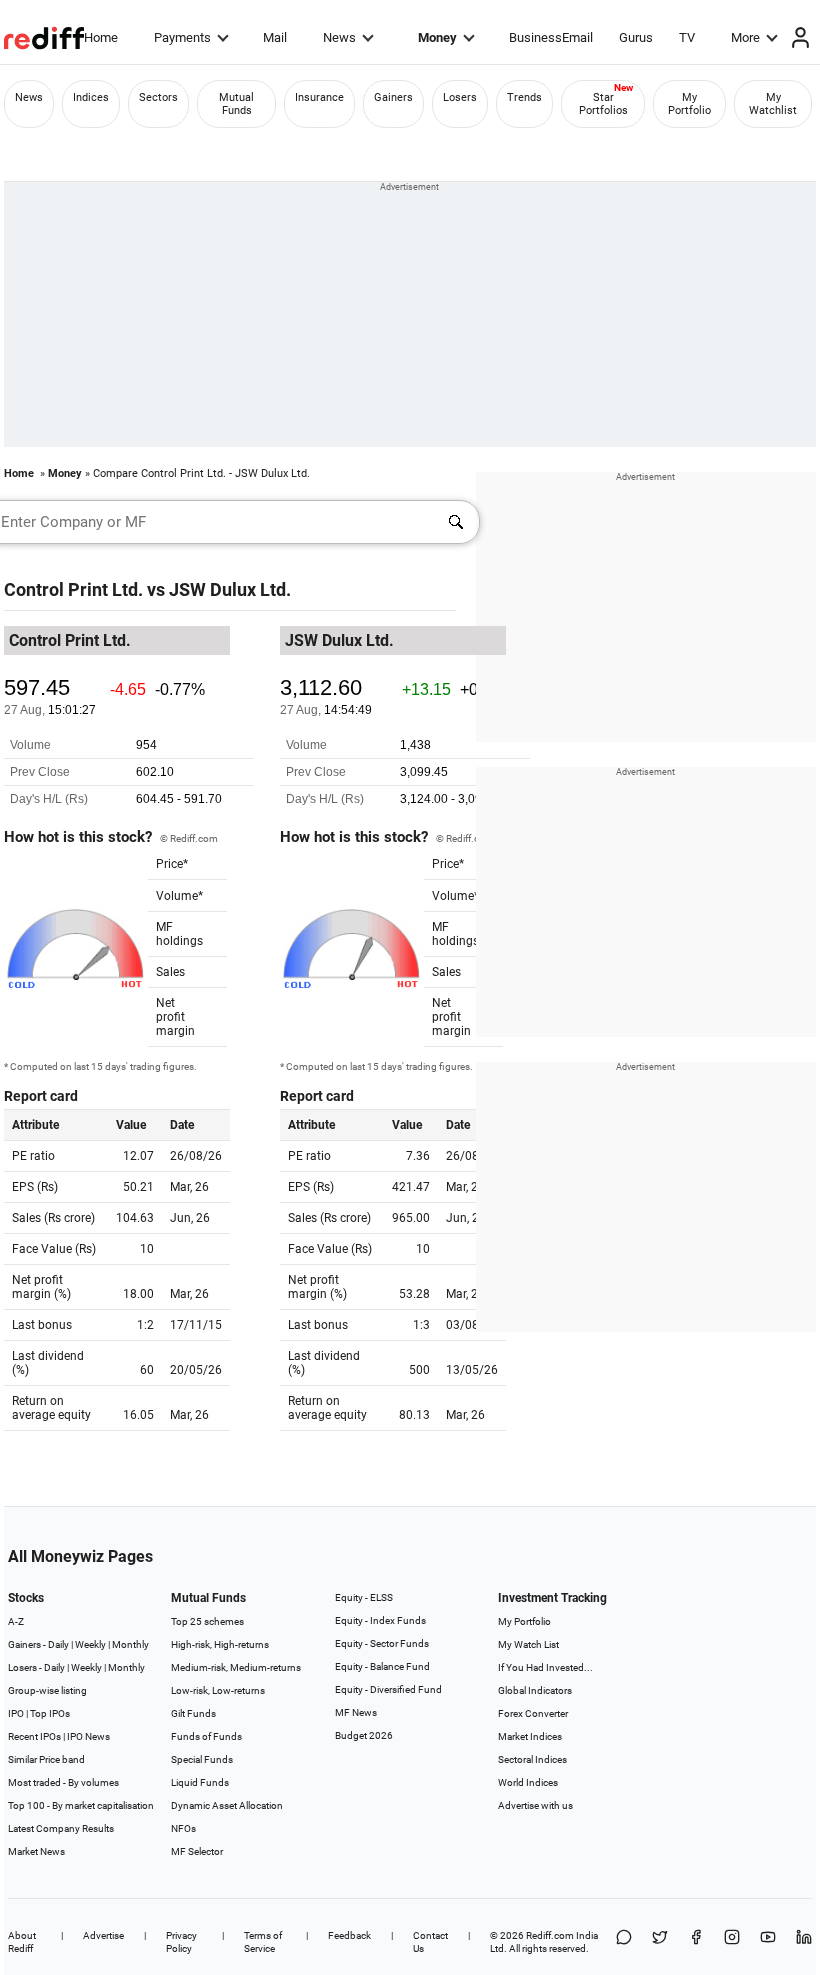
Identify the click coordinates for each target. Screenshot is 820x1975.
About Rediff (22, 1942)
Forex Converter (533, 1713)
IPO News (88, 1736)
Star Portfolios (603, 104)
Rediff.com (550, 1935)
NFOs (183, 1828)
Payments (182, 37)
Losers (460, 97)
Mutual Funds (236, 104)
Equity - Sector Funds (382, 1643)
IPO (16, 1713)
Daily (58, 1644)
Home (101, 37)
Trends (524, 97)
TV (687, 37)
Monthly (130, 1644)
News (339, 37)
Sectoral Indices (532, 1759)
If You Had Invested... (545, 1667)
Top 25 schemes (207, 1621)
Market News (36, 1851)
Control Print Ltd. (73, 589)
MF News (356, 1712)
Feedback (349, 1935)
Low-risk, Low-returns (218, 1690)
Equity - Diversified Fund (388, 1689)
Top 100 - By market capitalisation (81, 1805)
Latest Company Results (61, 1828)
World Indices (528, 1782)
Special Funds (202, 1759)
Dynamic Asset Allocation (227, 1805)
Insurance (319, 97)
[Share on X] (660, 1942)
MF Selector (197, 1851)
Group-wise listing (47, 1690)
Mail (275, 37)
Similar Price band (46, 1759)
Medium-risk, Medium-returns (236, 1667)
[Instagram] (732, 1942)
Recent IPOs (34, 1736)
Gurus (636, 37)
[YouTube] (768, 1942)
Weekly (90, 1644)
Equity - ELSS (364, 1597)
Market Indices (530, 1736)
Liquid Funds (200, 1782)
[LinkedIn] (804, 1942)
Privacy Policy (181, 1942)
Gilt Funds (193, 1713)
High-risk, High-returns (220, 1644)
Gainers (393, 97)
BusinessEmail (551, 37)
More (745, 37)
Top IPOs (50, 1713)
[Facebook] (696, 1942)
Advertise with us (535, 1805)
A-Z (16, 1621)
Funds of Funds (206, 1736)
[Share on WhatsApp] (624, 1942)
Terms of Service (263, 1942)
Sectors (158, 97)
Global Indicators (535, 1690)
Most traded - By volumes (63, 1782)
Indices (91, 97)
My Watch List (528, 1644)
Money (437, 37)
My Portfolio (689, 104)
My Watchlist (773, 104)
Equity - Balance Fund (382, 1666)
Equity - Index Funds (380, 1620)
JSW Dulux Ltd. (230, 589)
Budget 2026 (364, 1735)
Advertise (103, 1935)
